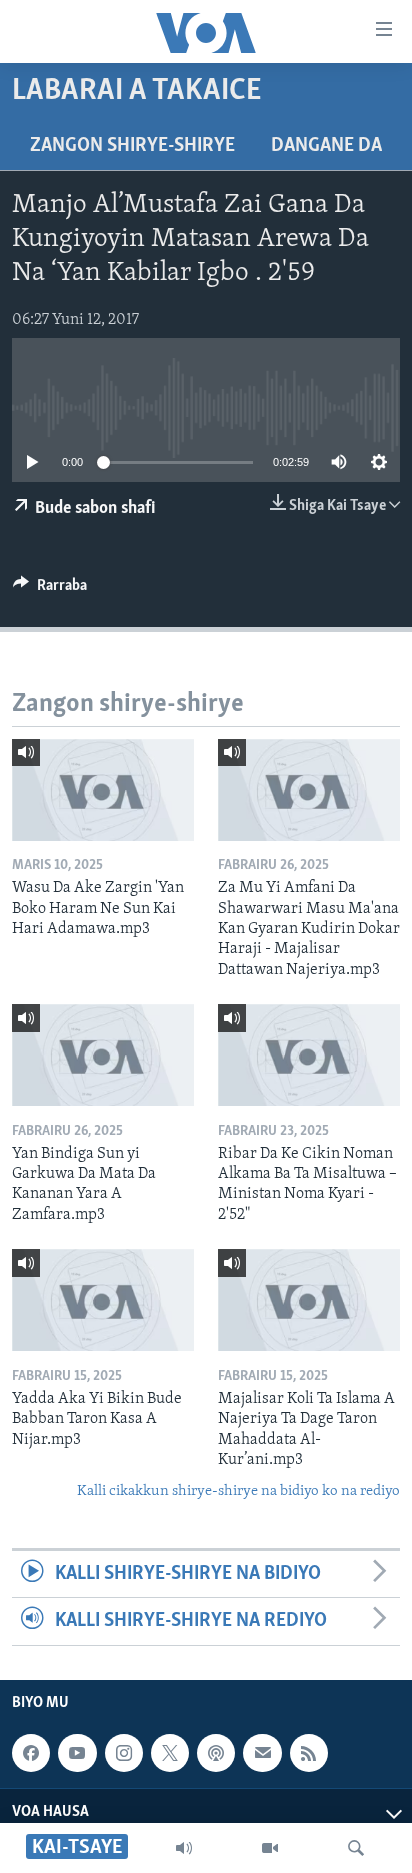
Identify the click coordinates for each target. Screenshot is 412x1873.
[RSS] (309, 1753)
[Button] (50, 590)
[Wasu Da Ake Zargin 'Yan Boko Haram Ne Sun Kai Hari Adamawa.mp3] (103, 790)
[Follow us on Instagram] (124, 1753)
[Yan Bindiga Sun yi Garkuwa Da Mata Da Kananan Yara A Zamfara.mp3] (103, 1055)
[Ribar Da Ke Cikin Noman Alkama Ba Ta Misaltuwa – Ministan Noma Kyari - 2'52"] (309, 1055)
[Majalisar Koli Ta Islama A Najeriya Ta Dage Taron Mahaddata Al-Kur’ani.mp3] (309, 1300)
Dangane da (326, 146)
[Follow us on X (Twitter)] (170, 1753)
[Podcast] (216, 1753)
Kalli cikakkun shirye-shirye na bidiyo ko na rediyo (238, 1491)
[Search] (356, 1848)
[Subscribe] (262, 1753)
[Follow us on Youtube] (77, 1753)
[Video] (270, 1848)
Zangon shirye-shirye (132, 146)
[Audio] (184, 1848)
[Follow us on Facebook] (31, 1753)
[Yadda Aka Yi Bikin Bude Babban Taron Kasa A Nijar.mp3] (103, 1300)
